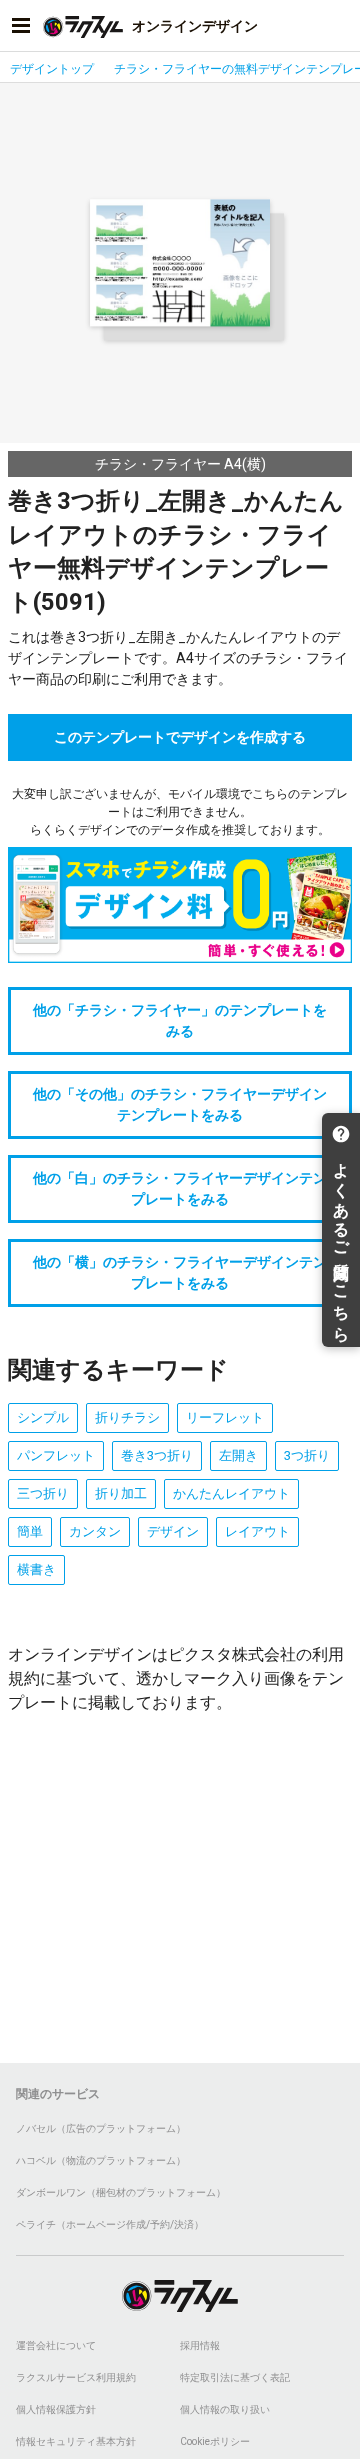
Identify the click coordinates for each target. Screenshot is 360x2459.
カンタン (95, 1531)
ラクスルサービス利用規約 (76, 2377)
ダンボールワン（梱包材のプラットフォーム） (121, 2192)
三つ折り (43, 1493)
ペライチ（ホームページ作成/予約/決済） (110, 2224)
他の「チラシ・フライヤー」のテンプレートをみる (180, 1020)
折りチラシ (127, 1417)
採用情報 (200, 2345)
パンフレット (56, 1455)
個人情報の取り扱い (225, 2409)
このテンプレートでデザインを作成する (180, 737)
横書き (36, 1569)
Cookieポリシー (215, 2441)
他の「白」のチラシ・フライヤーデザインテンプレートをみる (180, 1188)
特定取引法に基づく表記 (235, 2377)
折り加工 (121, 1493)
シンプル (43, 1417)
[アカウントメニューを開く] (339, 26)
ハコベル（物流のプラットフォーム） (101, 2160)
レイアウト (257, 1531)
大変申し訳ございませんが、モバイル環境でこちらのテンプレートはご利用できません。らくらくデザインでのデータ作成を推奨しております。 (180, 812)
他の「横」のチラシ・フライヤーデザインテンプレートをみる (180, 1272)
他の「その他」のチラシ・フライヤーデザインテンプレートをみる (180, 1104)
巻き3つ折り (157, 1455)
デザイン (173, 1531)
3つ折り (307, 1455)
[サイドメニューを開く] (21, 26)
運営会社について (56, 2345)
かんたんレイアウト (231, 1493)
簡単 (30, 1531)
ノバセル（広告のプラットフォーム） (101, 2128)
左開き (238, 1455)
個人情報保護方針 (56, 2409)
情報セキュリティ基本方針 (76, 2441)
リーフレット (225, 1417)
